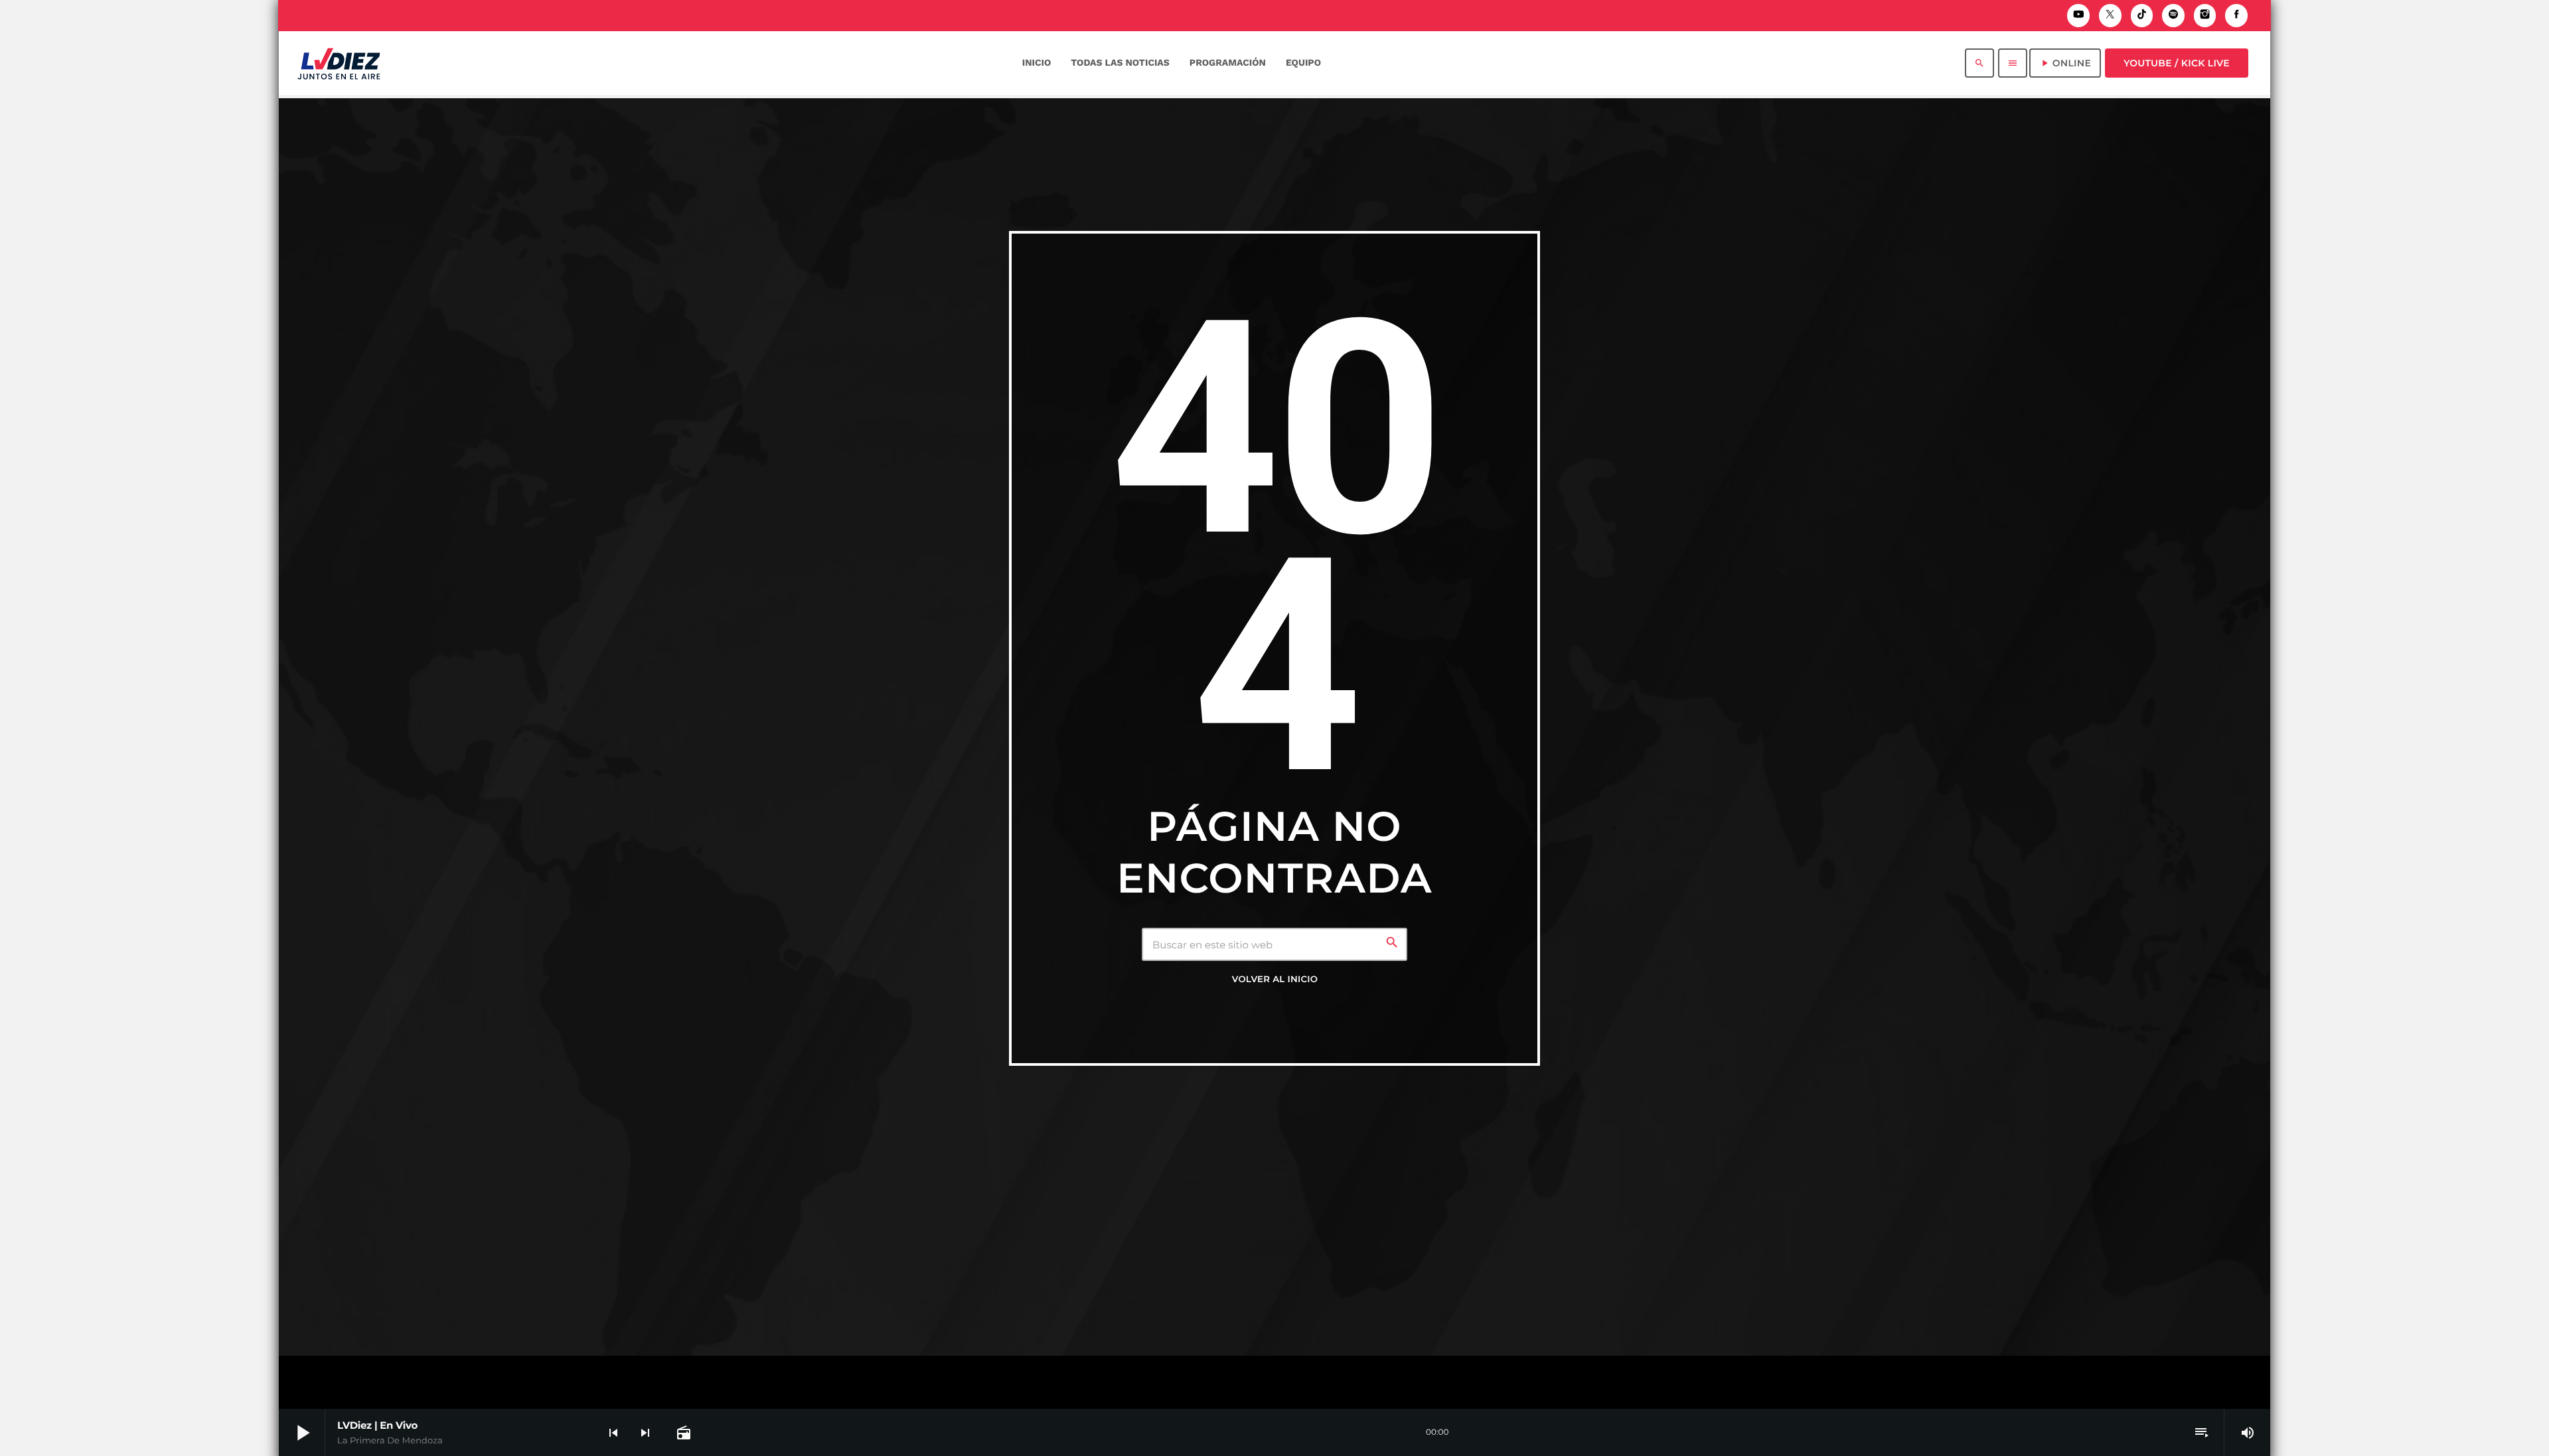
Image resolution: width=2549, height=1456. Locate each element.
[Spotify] (2173, 16)
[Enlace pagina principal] (339, 63)
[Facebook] (2236, 16)
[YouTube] (2078, 16)
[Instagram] (2205, 16)
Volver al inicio (1275, 980)
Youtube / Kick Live (2177, 63)
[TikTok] (2142, 16)
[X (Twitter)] (2110, 16)
